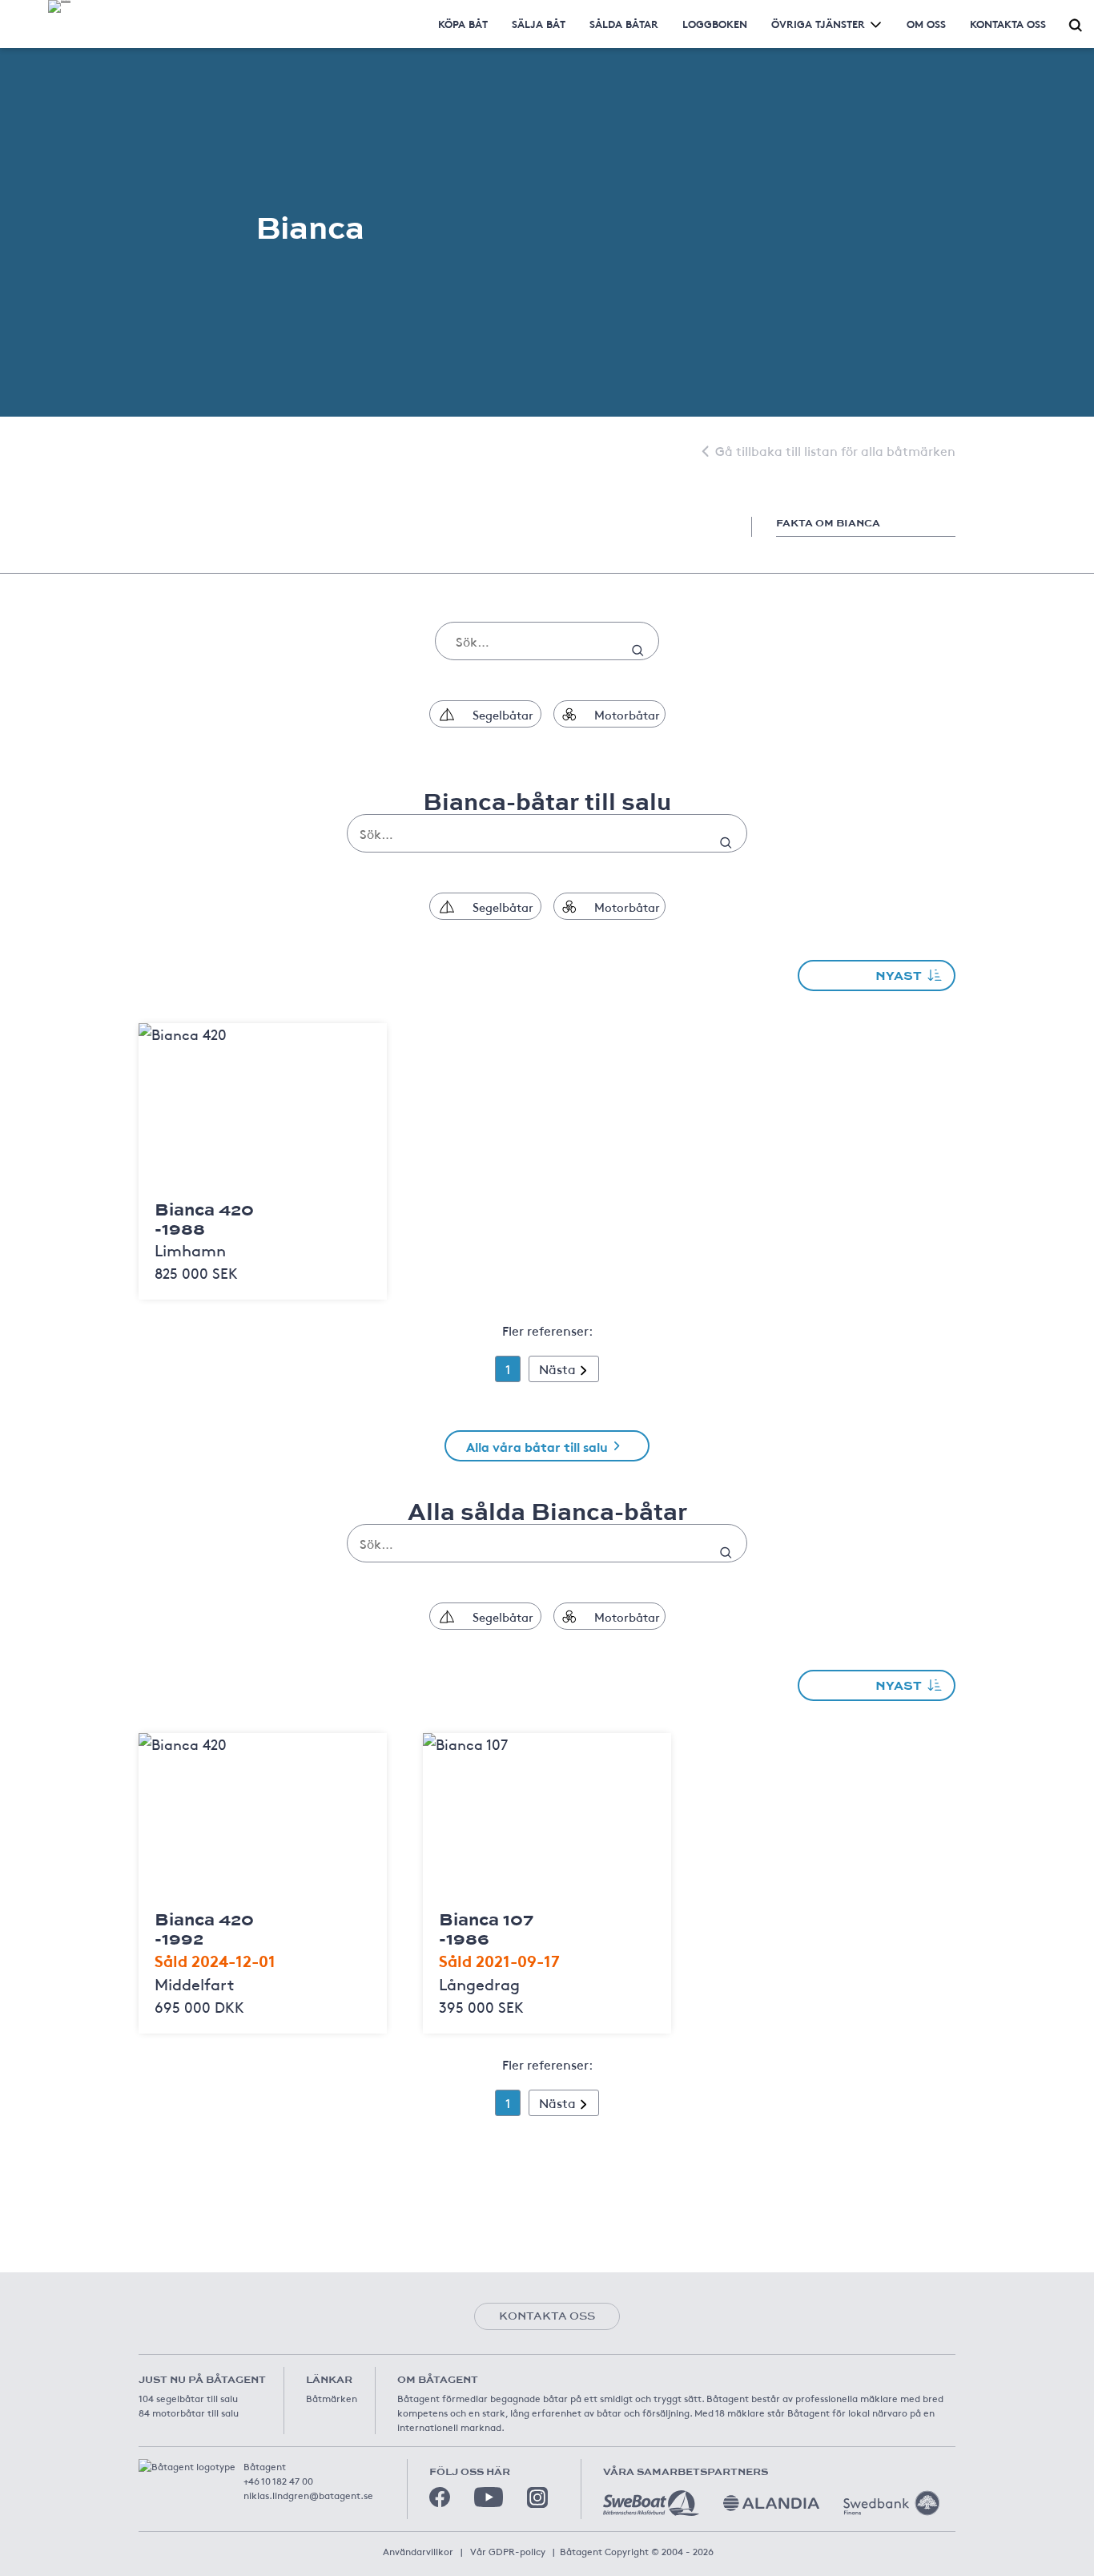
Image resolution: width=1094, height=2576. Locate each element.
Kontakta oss (1008, 24)
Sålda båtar (624, 24)
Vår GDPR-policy (508, 2551)
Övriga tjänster (818, 24)
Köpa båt (463, 24)
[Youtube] (489, 2497)
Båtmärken (332, 2398)
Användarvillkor (418, 2551)
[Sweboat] (651, 2503)
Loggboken (715, 24)
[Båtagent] (59, 6)
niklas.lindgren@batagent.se (308, 2495)
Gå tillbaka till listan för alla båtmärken (835, 450)
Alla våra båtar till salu (537, 1446)
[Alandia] (771, 2503)
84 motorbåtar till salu (189, 2413)
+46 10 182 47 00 (278, 2481)
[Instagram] (537, 2497)
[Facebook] (440, 2497)
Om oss (926, 24)
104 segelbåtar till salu (188, 2398)
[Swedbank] (891, 2503)
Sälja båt (539, 24)
